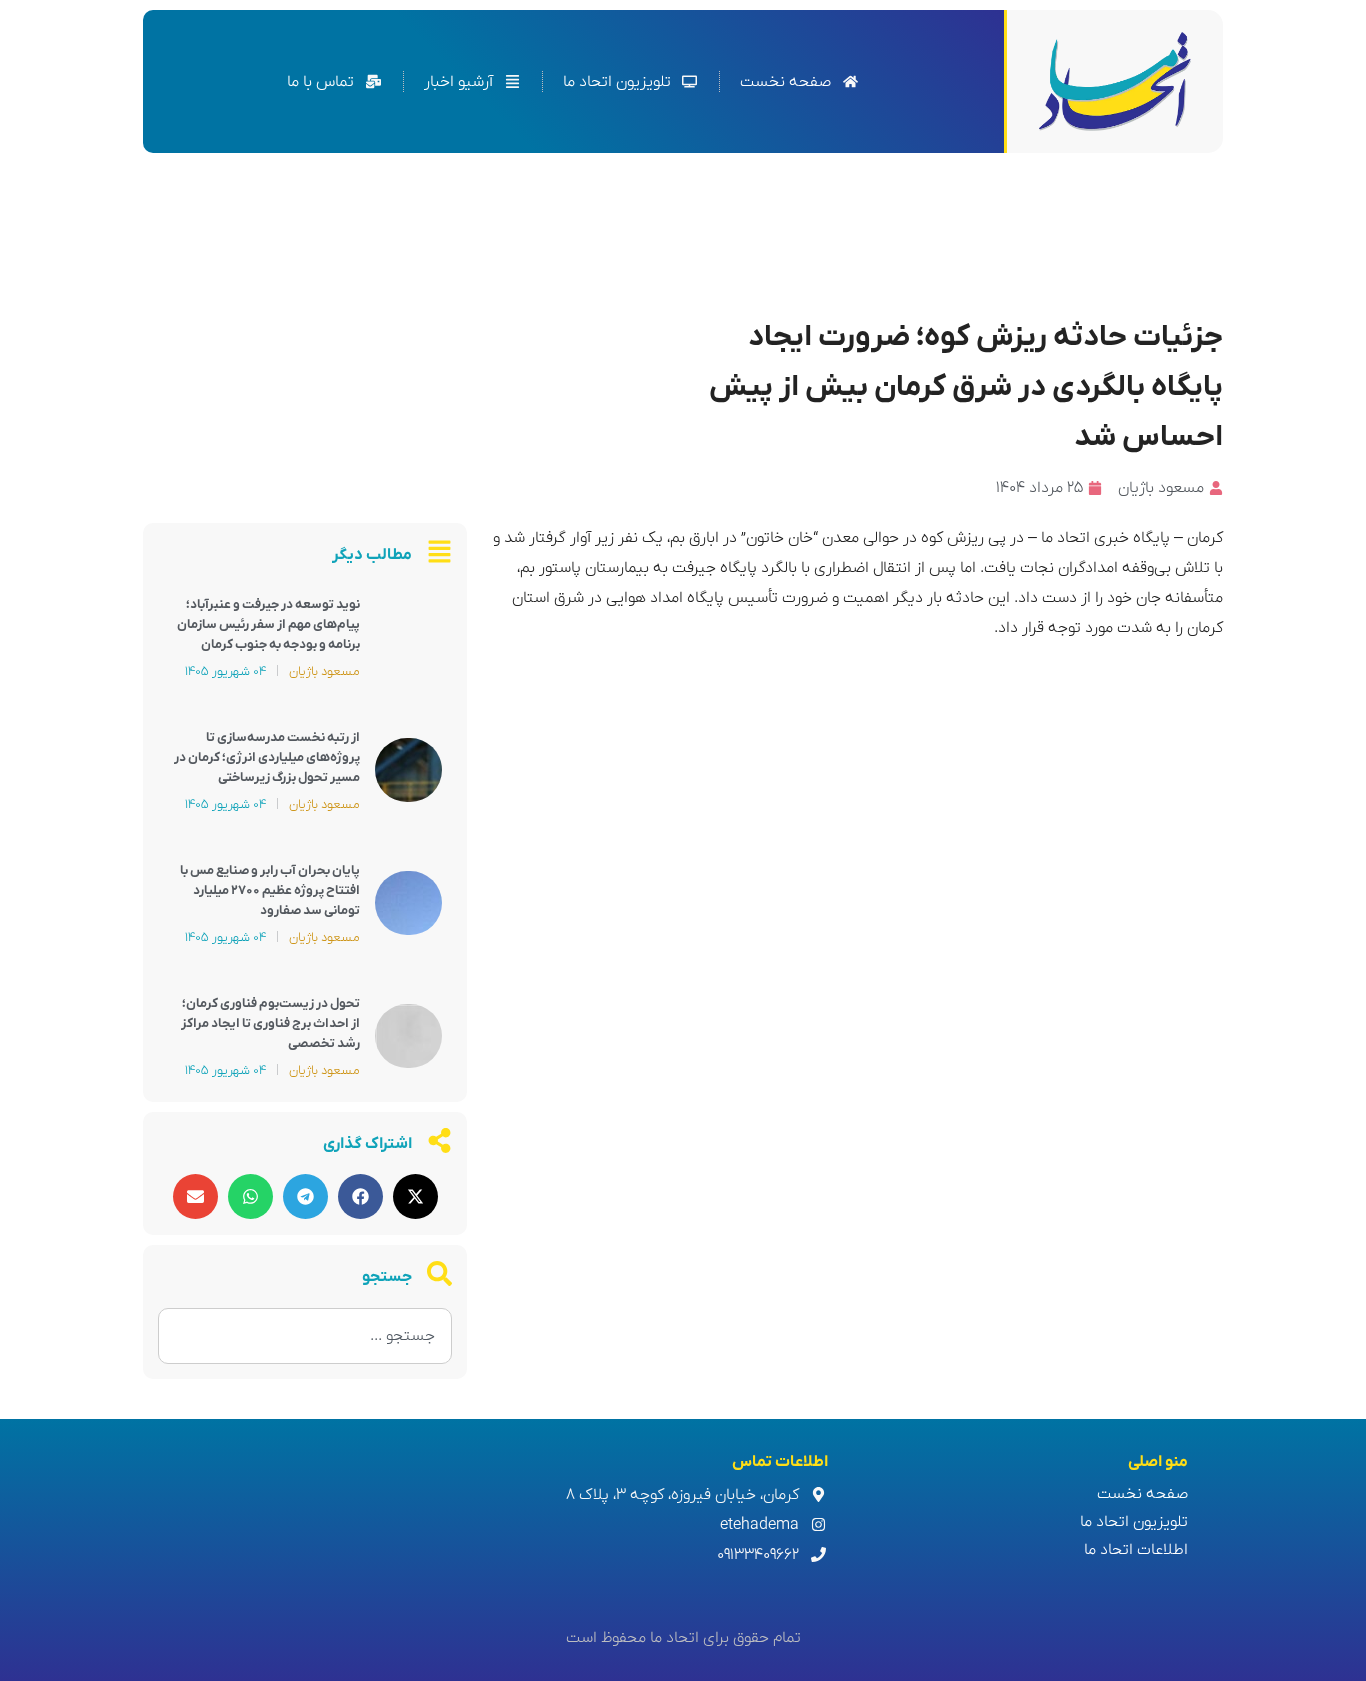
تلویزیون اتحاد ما (1134, 1522)
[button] (415, 1196)
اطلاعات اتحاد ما (1136, 1550)
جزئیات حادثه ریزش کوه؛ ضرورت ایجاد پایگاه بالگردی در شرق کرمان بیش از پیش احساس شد (966, 387)
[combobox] (305, 1336)
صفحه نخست (1142, 1494)
